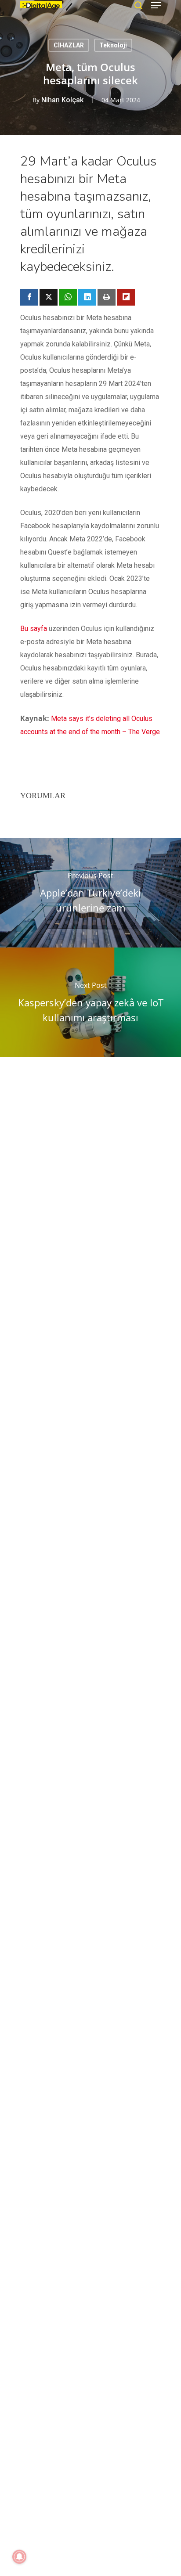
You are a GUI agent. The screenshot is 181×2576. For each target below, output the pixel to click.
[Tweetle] (49, 297)
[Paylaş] (29, 297)
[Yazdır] (107, 297)
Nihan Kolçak (62, 100)
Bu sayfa (34, 629)
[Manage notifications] (19, 2557)
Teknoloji (113, 45)
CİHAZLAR (69, 45)
